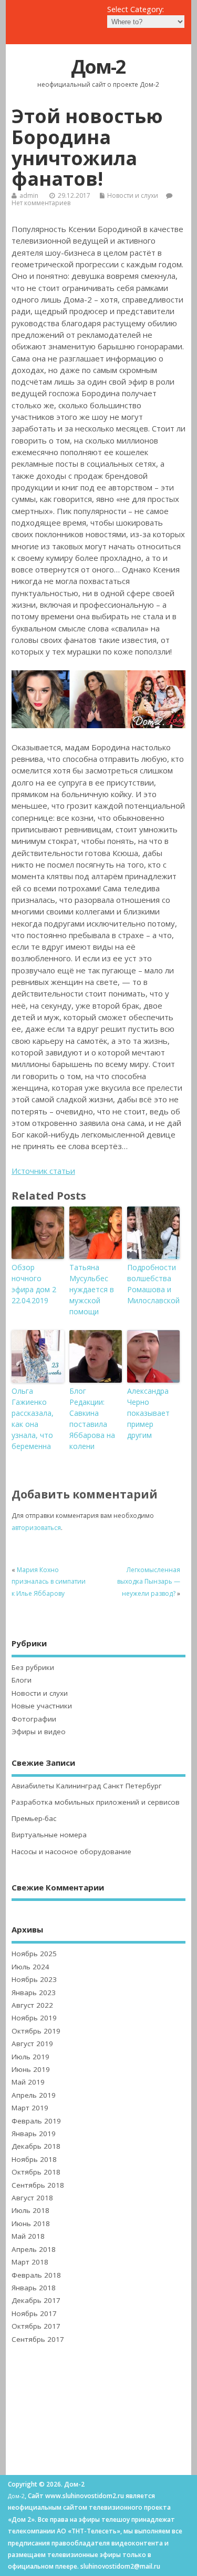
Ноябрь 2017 (34, 2313)
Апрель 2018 (34, 2249)
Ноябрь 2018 (34, 2159)
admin (29, 195)
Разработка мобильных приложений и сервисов (96, 1802)
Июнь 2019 (31, 2069)
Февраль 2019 (36, 2121)
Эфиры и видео (39, 1732)
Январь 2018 (34, 2288)
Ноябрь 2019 (34, 2018)
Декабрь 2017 (36, 2300)
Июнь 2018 (31, 2223)
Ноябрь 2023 (34, 1979)
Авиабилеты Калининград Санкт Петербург (87, 1786)
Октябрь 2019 (36, 2031)
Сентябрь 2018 (38, 2185)
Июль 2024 (30, 1967)
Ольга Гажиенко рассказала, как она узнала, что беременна (33, 1418)
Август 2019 (32, 2044)
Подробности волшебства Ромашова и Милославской (153, 1284)
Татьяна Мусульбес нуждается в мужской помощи (92, 1289)
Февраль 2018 (36, 2275)
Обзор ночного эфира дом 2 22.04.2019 (34, 1284)
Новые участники (42, 1706)
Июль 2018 (30, 2210)
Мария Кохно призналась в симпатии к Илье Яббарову (49, 1582)
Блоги (22, 1680)
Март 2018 (30, 2262)
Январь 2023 (34, 1993)
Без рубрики (33, 1667)
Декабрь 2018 (36, 2146)
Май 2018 (28, 2236)
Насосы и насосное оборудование (71, 1851)
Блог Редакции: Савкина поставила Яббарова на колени (92, 1418)
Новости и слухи (133, 195)
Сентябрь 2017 (38, 2339)
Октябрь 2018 (36, 2172)
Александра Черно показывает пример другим (148, 1413)
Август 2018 (32, 2198)
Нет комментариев (41, 203)
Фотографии (34, 1719)
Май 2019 (28, 2082)
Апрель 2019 (34, 2095)
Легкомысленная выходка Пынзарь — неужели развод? (149, 1582)
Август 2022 (32, 2005)
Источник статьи (43, 1171)
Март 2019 (30, 2108)
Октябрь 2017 (36, 2326)
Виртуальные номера (49, 1835)
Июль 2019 (30, 2057)
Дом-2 (98, 67)
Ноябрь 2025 (34, 1954)
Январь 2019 (34, 2134)
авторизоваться (36, 1528)
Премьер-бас (34, 1818)
